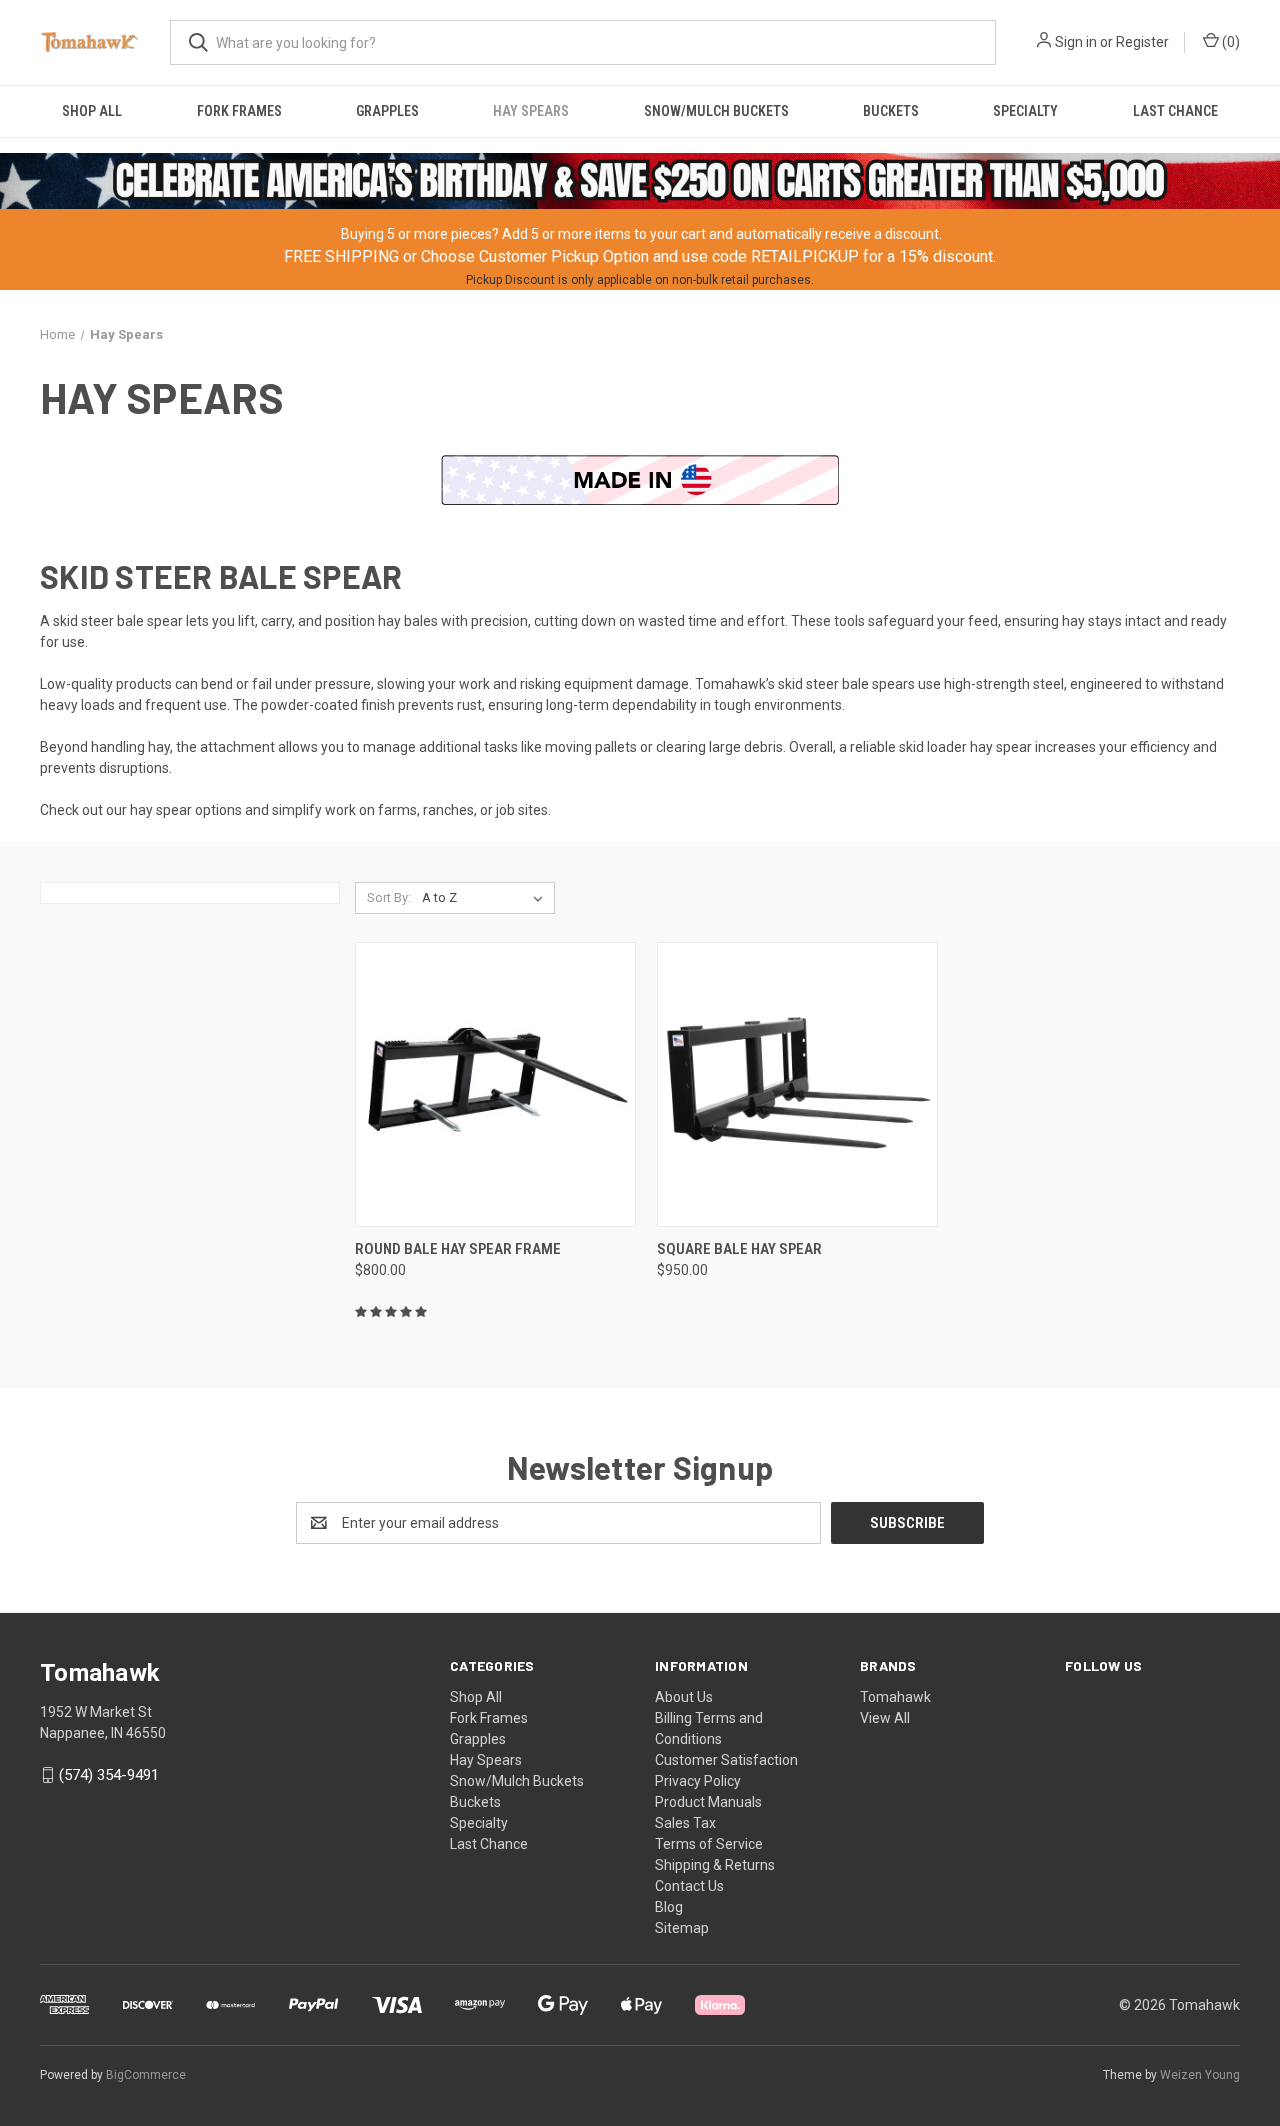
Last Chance (1175, 111)
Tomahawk (895, 1697)
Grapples (387, 111)
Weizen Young (1200, 2075)
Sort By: (389, 897)
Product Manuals (708, 1802)
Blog (669, 1907)
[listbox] (486, 898)
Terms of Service (709, 1844)
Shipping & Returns (715, 1865)
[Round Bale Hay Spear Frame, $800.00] (495, 1084)
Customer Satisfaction (726, 1760)
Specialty (1025, 111)
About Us (684, 1697)
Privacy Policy (698, 1781)
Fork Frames (239, 111)
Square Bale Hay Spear (739, 1249)
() (1229, 42)
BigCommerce (146, 2075)
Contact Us (689, 1886)
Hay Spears (531, 111)
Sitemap (682, 1928)
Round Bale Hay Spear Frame (458, 1249)
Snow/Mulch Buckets (716, 111)
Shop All (92, 111)
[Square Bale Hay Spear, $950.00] (797, 1084)
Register (1142, 42)
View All (885, 1718)
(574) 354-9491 (109, 1775)
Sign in (1076, 42)
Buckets (891, 111)
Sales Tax (685, 1823)
